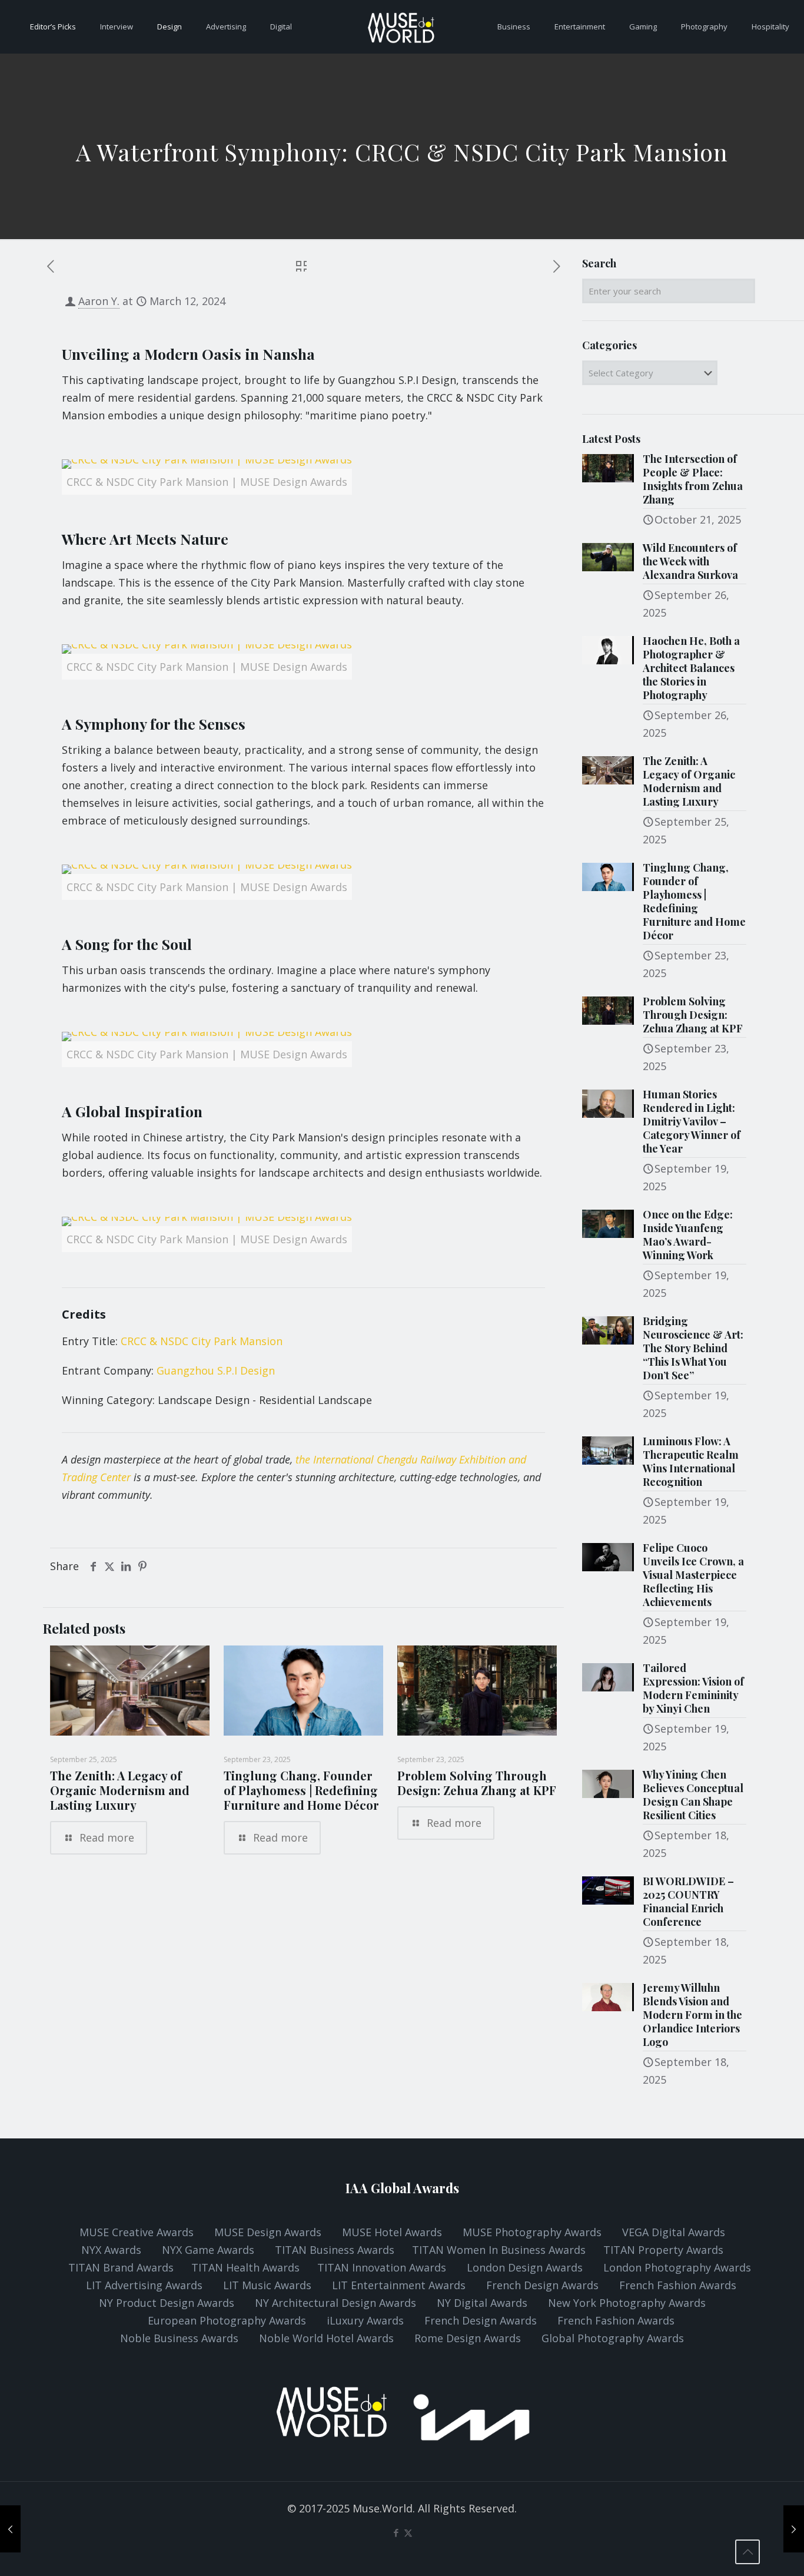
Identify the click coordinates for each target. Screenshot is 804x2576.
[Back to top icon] (747, 2552)
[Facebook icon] (396, 2532)
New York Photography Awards (627, 2303)
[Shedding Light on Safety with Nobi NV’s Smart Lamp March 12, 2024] (10, 2529)
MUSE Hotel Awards (392, 2232)
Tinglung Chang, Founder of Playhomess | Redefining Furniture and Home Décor (301, 1790)
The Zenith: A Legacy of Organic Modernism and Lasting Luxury (120, 1790)
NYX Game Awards (210, 2250)
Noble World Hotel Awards (326, 2338)
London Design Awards (525, 2267)
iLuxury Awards (365, 2320)
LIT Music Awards (269, 2285)
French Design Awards (542, 2285)
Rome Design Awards (468, 2338)
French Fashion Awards (678, 2285)
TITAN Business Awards (336, 2250)
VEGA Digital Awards (674, 2232)
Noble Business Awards (179, 2338)
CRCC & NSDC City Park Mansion (202, 1341)
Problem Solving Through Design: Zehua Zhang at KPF (477, 1783)
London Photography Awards (677, 2267)
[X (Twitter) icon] (408, 2532)
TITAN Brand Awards (121, 2267)
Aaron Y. (99, 301)
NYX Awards (113, 2250)
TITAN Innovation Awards (382, 2267)
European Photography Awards (227, 2320)
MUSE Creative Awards (137, 2232)
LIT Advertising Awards (146, 2285)
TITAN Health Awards (245, 2267)
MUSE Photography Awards (534, 2232)
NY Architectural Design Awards (337, 2303)
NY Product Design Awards (168, 2303)
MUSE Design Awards (268, 2232)
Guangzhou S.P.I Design (216, 1370)
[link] (207, 483)
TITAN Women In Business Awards (500, 2250)
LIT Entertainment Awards (400, 2285)
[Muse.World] (402, 27)
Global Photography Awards (613, 2338)
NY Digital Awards (482, 2303)
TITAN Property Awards (663, 2250)
